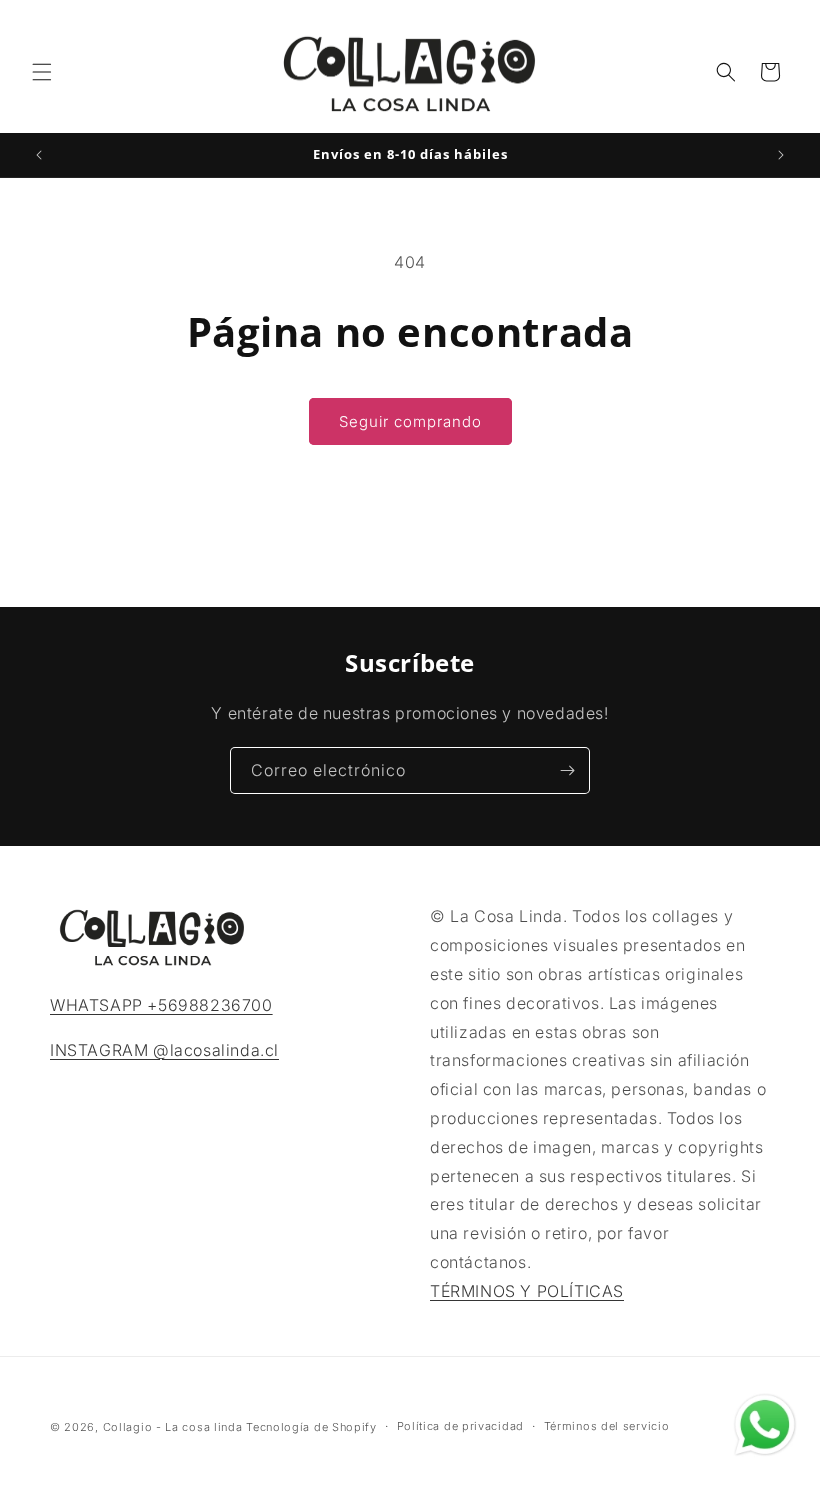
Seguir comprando (410, 421)
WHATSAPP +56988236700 (161, 1005)
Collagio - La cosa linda (173, 1427)
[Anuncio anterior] (39, 155)
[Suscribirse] (567, 770)
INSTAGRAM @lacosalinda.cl (164, 1050)
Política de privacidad (460, 1426)
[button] (42, 72)
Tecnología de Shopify (311, 1427)
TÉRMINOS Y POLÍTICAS (527, 1291)
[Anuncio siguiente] (781, 155)
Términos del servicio (607, 1426)
